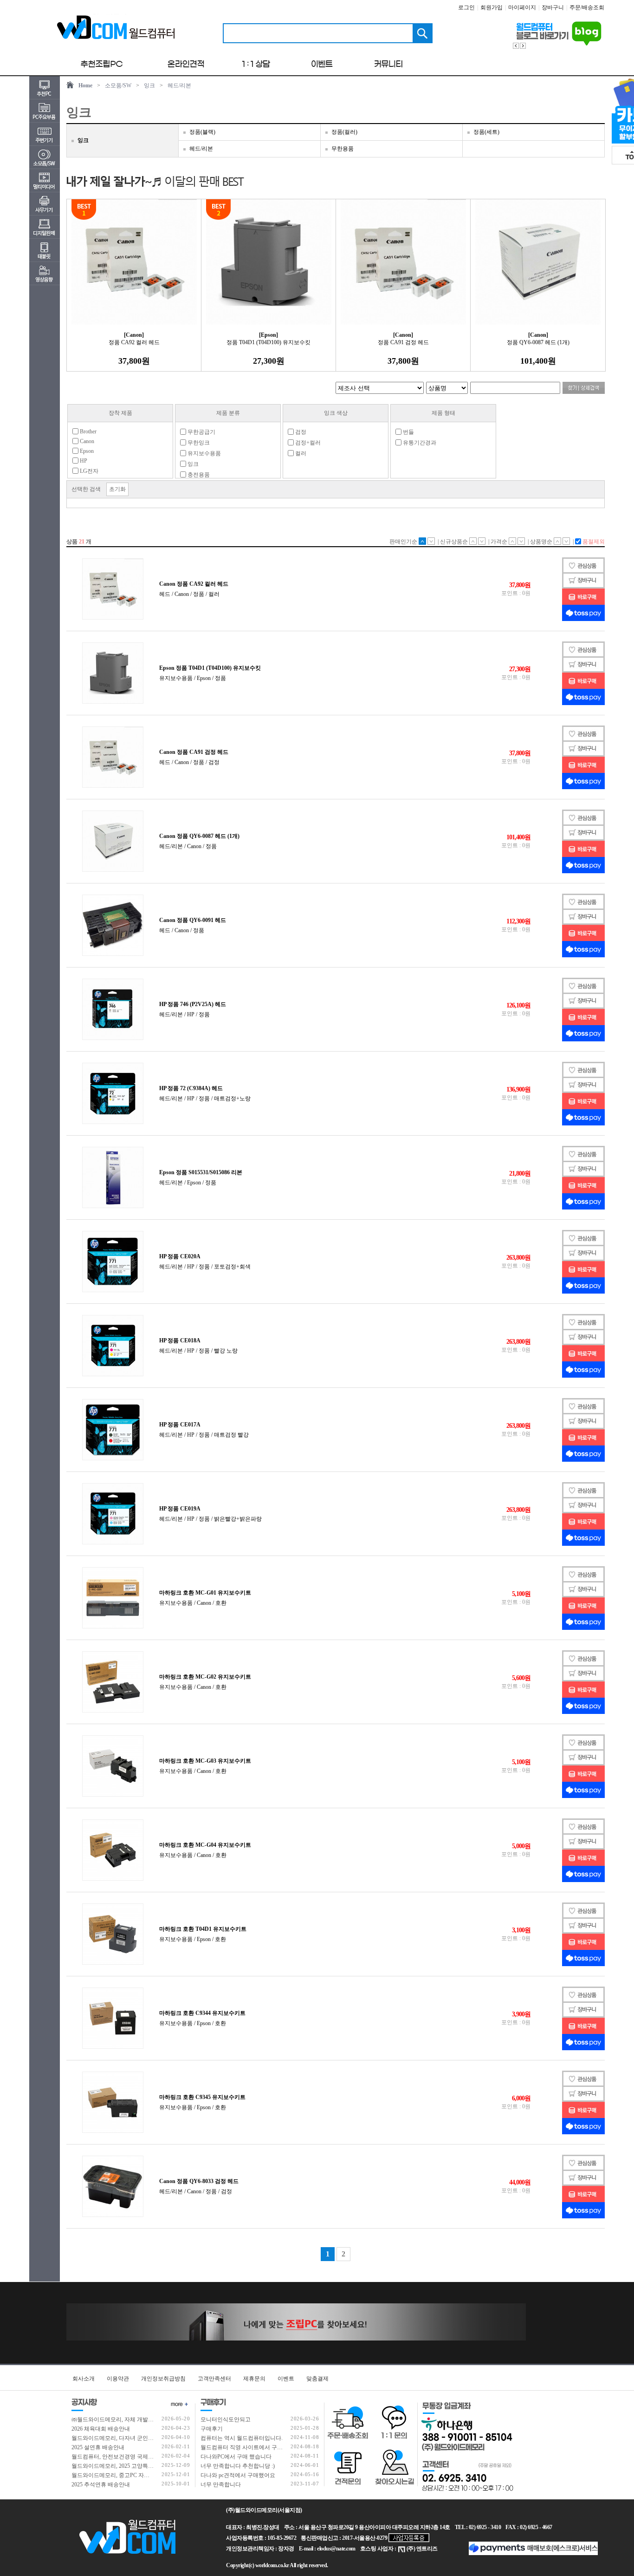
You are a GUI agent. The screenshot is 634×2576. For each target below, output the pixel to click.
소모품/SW (118, 85)
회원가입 (492, 7)
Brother (87, 432)
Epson (86, 451)
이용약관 (118, 2379)
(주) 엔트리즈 (422, 2549)
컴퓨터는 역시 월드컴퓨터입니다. (242, 2438)
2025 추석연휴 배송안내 (101, 2484)
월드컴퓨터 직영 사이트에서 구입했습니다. (253, 2447)
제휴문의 (254, 2379)
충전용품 (198, 475)
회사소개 (84, 2379)
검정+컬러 (307, 443)
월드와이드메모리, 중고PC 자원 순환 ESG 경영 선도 (135, 2475)
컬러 (300, 453)
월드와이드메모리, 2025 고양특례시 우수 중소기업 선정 (140, 2466)
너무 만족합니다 (221, 2484)
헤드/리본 (179, 85)
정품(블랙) (202, 132)
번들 (408, 432)
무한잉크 (198, 443)
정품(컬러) (344, 132)
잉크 (149, 85)
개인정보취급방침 (163, 2379)
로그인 (466, 7)
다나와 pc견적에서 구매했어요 (238, 2475)
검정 (300, 432)
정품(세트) (486, 132)
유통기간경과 (419, 443)
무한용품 (343, 149)
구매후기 (212, 2429)
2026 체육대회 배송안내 (101, 2429)
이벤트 (286, 2379)
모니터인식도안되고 (226, 2419)
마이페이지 (522, 7)
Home (85, 85)
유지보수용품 (204, 453)
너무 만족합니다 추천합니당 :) (238, 2466)
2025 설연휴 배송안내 (98, 2447)
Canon (86, 441)
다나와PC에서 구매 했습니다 (236, 2457)
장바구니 (553, 7)
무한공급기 (201, 432)
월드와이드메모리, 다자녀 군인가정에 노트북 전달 (133, 2438)
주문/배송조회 (587, 7)
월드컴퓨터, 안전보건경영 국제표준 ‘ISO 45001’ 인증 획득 (142, 2457)
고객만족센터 (214, 2379)
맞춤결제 (317, 2379)
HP (83, 461)
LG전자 (88, 471)
